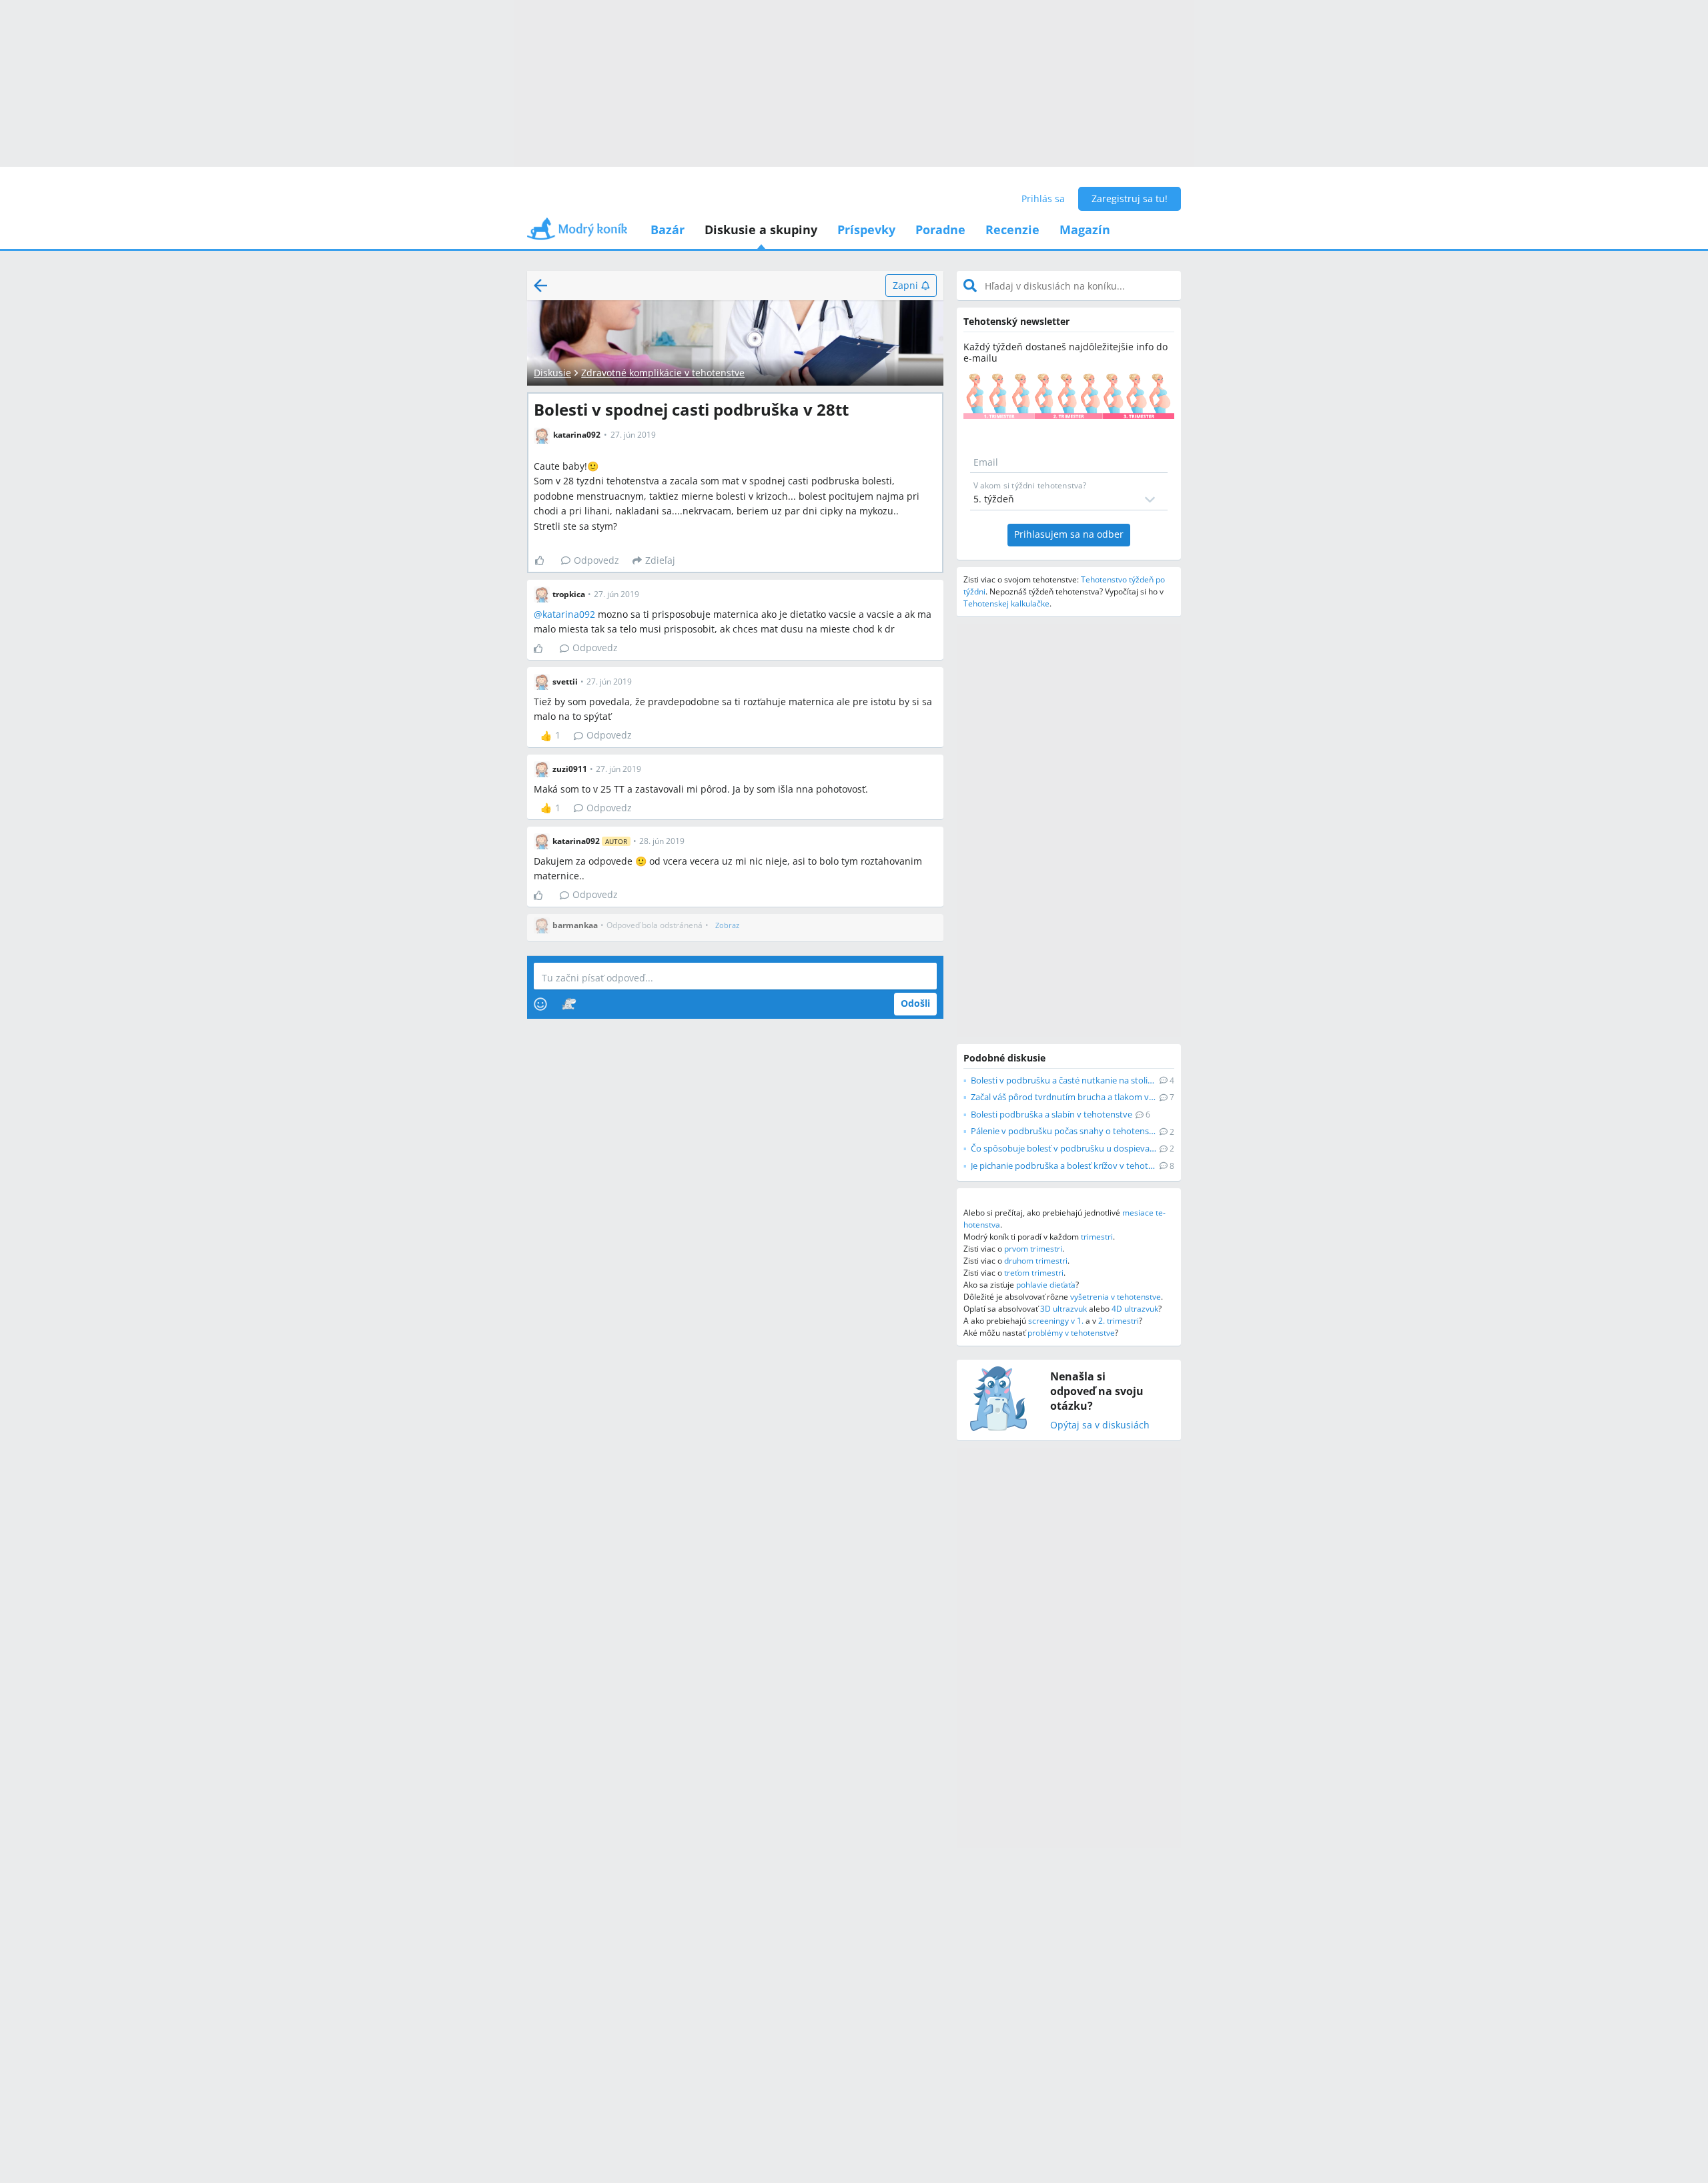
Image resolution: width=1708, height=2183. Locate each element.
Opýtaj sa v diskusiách (1100, 1425)
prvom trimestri (1033, 1249)
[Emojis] (540, 1004)
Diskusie (552, 373)
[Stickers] (569, 1004)
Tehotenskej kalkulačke (1006, 603)
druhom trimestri (1036, 1261)
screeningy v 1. (1056, 1321)
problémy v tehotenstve (1071, 1333)
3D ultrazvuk (1063, 1309)
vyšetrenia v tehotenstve (1116, 1297)
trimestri (1097, 1237)
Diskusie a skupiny (761, 230)
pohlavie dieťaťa (1046, 1285)
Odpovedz (596, 560)
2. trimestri (1119, 1321)
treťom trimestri (1034, 1273)
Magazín (1085, 230)
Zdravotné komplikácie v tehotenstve (663, 373)
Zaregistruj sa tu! (1130, 198)
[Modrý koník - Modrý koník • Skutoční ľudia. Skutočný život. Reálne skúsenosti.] (577, 233)
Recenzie (1012, 230)
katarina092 (569, 614)
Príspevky (866, 230)
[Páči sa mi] (545, 560)
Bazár (668, 230)
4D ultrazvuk (1135, 1309)
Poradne (940, 230)
